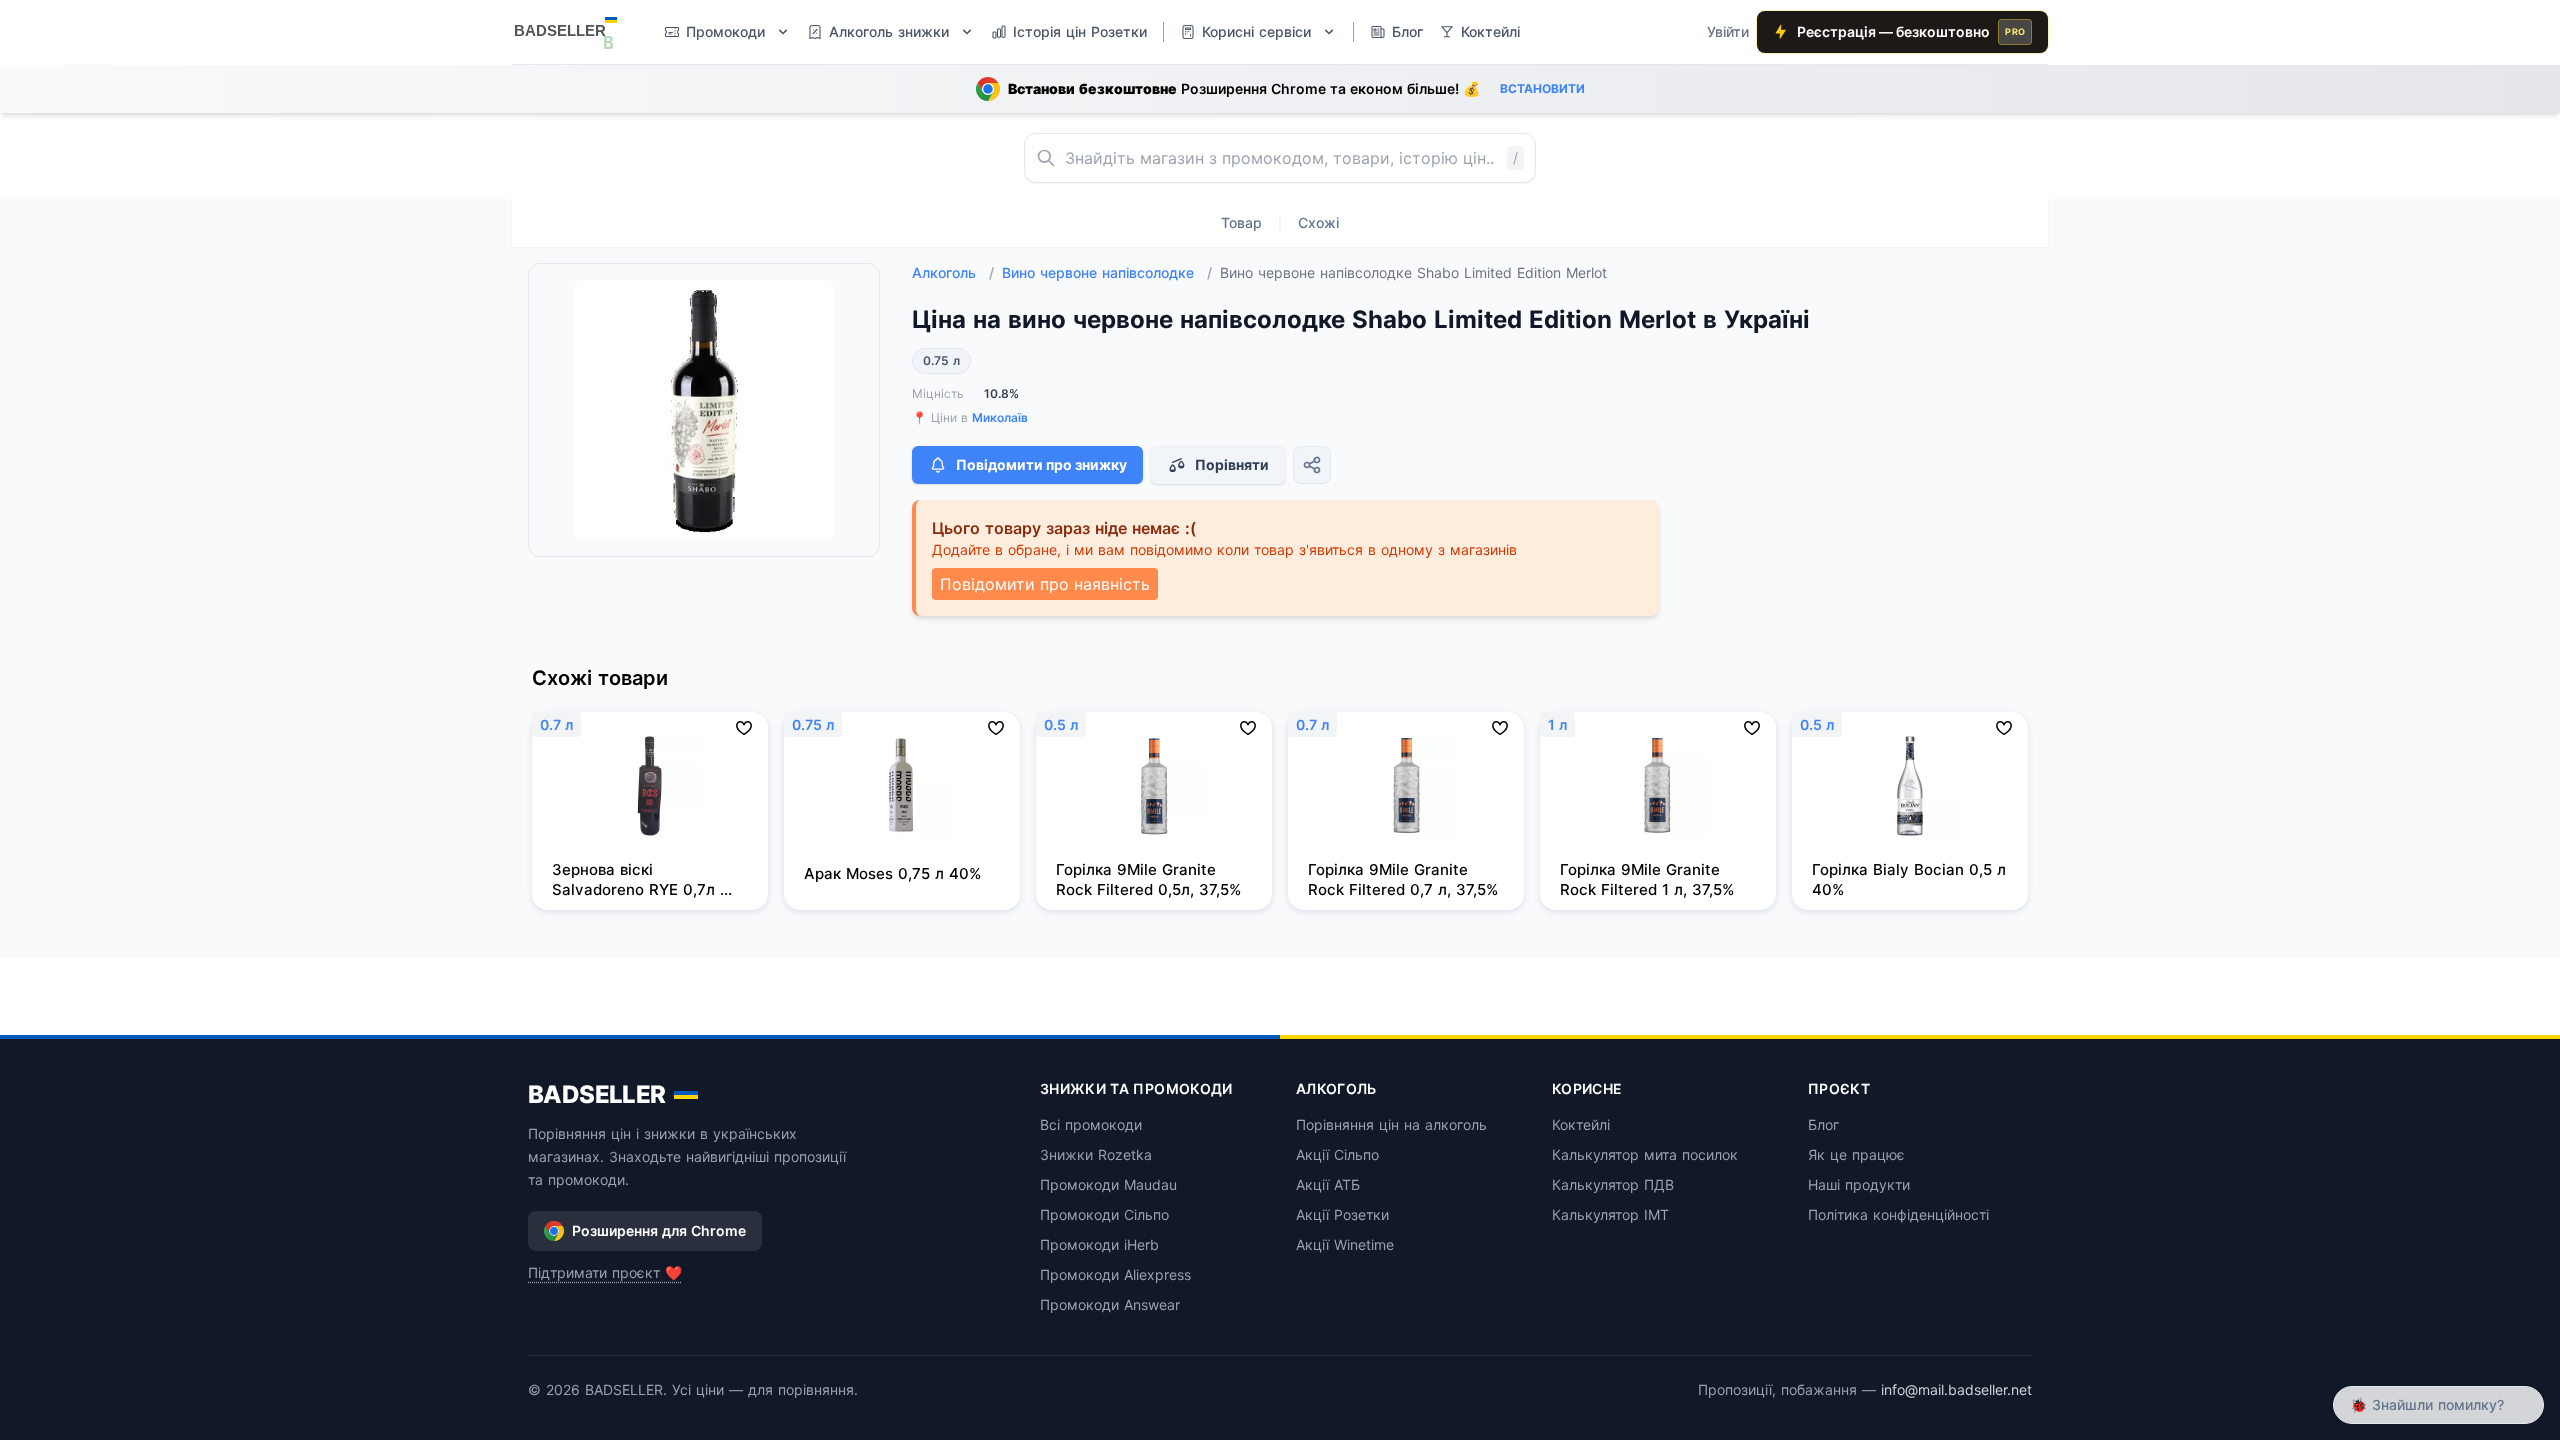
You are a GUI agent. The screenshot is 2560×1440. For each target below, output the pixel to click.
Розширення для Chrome (659, 1230)
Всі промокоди (1091, 1124)
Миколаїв (1000, 417)
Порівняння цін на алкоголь (1391, 1124)
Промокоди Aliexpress (1115, 1274)
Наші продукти (1859, 1184)
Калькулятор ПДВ (1613, 1184)
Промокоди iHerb (1099, 1244)
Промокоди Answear (1110, 1304)
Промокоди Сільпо (1104, 1214)
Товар (1241, 222)
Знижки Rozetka (1096, 1154)
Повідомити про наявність (1045, 584)
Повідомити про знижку (1041, 464)
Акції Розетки (1342, 1214)
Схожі (1318, 222)
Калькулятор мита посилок (1645, 1154)
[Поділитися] (1312, 465)
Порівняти (1232, 464)
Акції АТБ (1328, 1184)
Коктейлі (1581, 1124)
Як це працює (1856, 1154)
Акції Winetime (1345, 1244)
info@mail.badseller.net (1956, 1389)
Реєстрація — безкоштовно (1911, 31)
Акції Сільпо (1337, 1154)
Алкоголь (953, 272)
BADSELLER (597, 1094)
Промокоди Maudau (1108, 1184)
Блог (1823, 1124)
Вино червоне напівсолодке (1107, 272)
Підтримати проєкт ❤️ (605, 1272)
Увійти (1728, 31)
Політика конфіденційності (1898, 1214)
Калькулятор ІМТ (1610, 1214)
